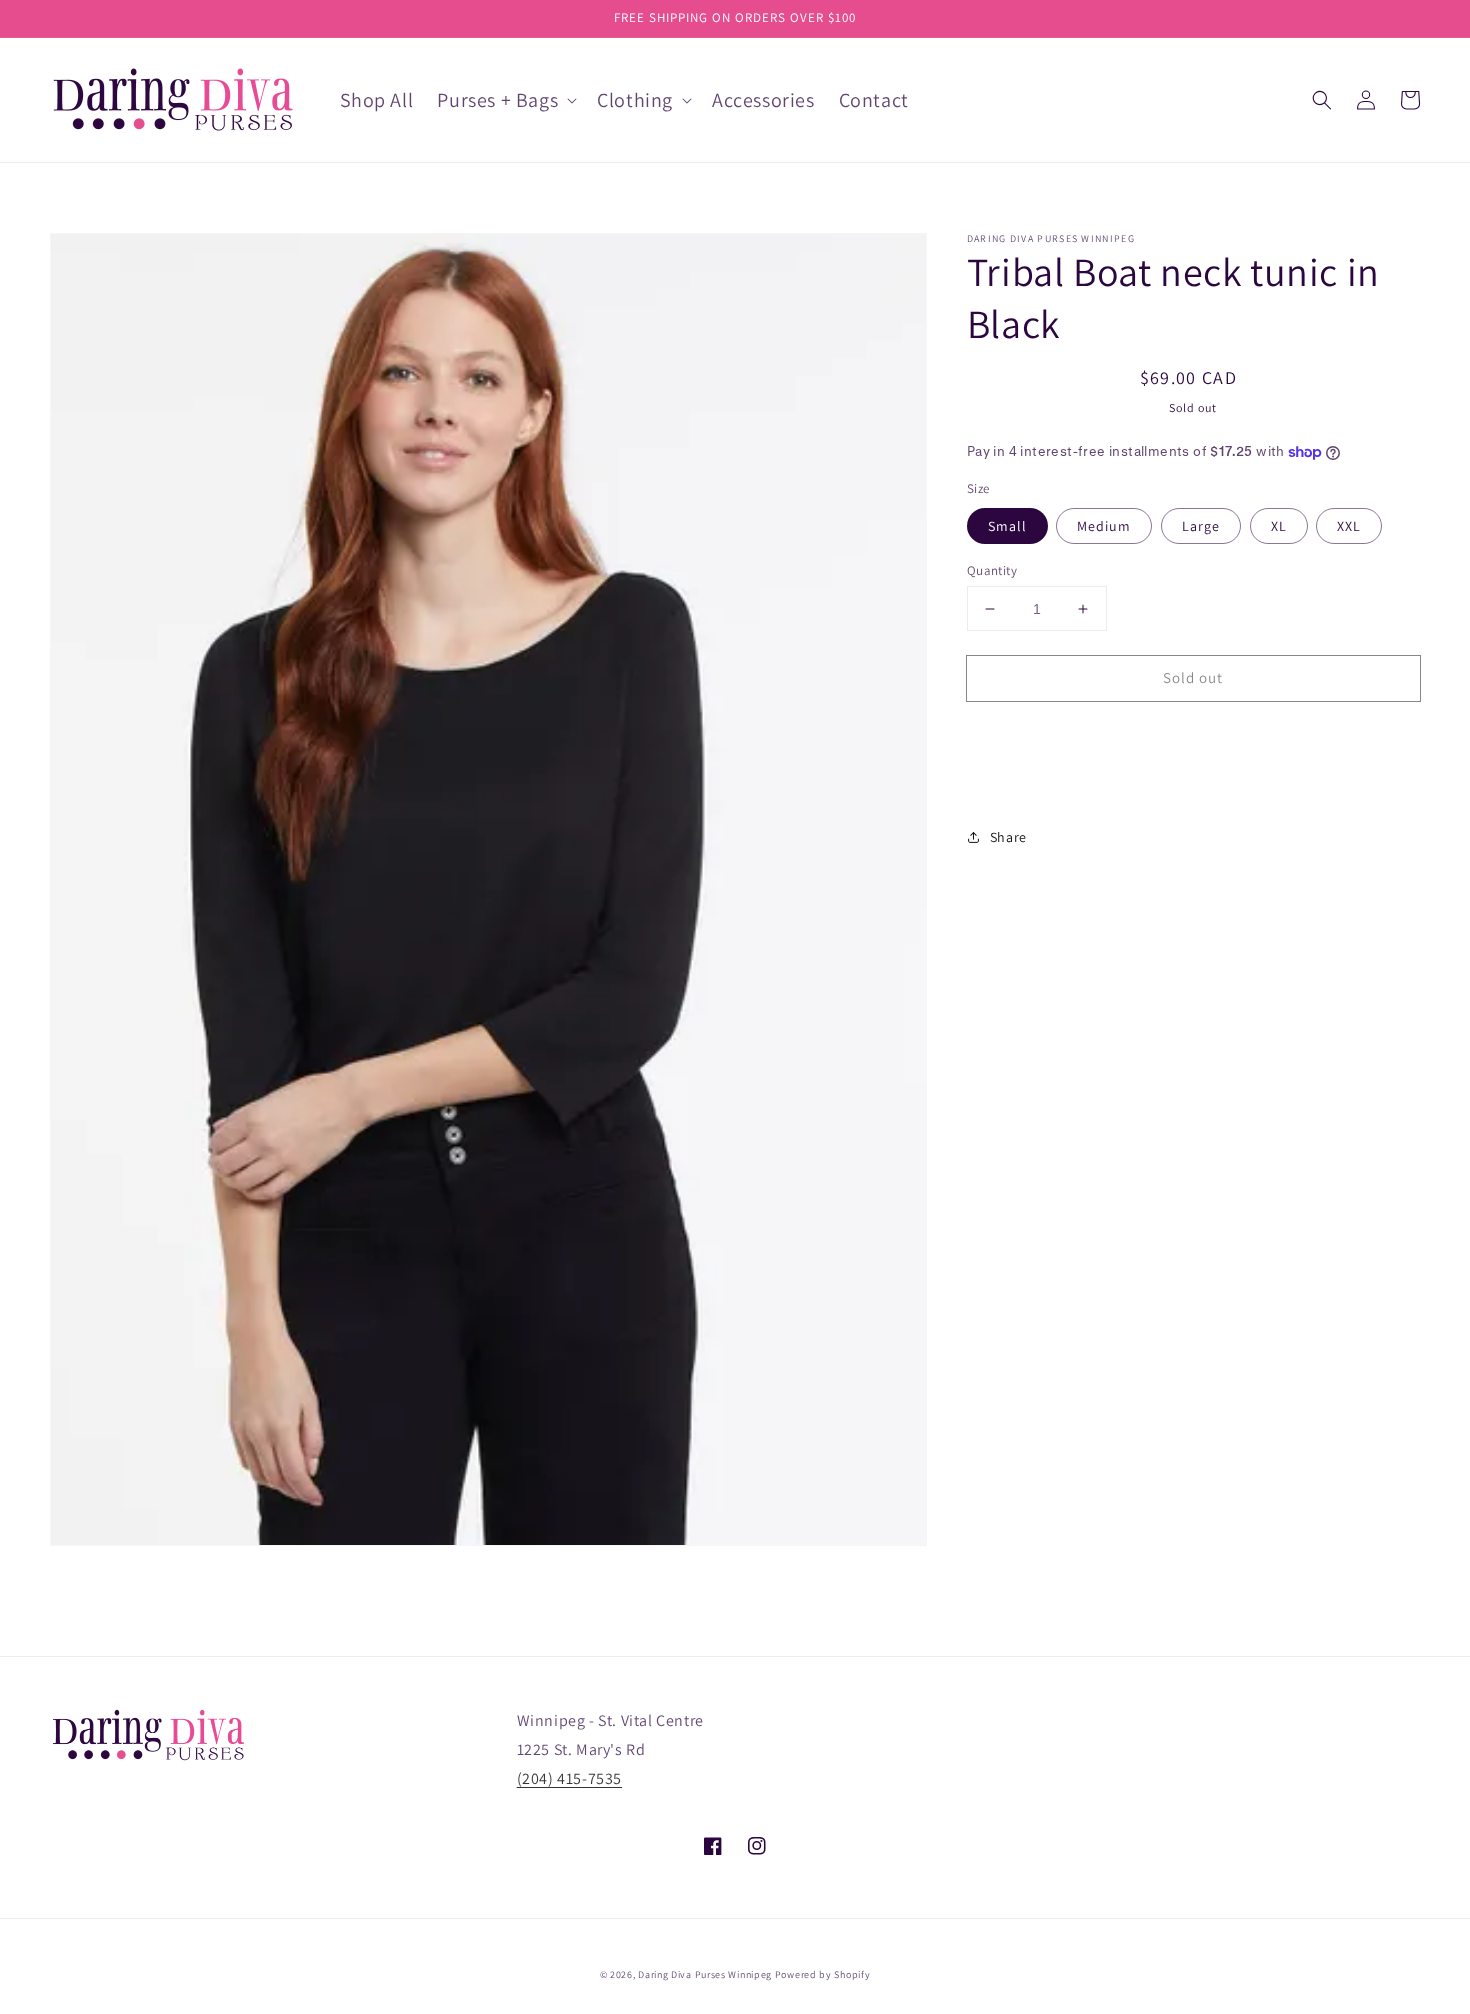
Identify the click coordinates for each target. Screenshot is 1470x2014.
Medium (1104, 526)
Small (1007, 526)
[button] (1322, 100)
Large (1201, 526)
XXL (1349, 526)
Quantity (992, 570)
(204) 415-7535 (569, 1778)
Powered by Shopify (823, 1974)
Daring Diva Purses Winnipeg (705, 1974)
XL (1279, 526)
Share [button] (1008, 837)
